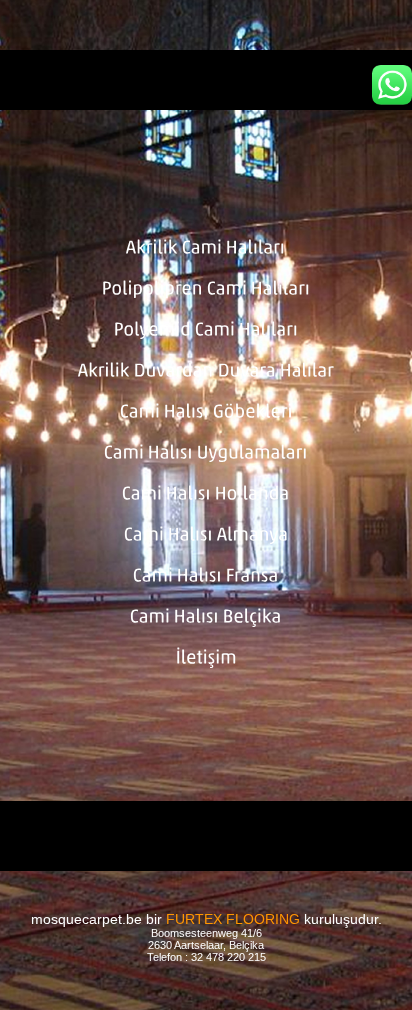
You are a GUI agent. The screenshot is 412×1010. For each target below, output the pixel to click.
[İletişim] (206, 659)
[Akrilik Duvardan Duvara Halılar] (206, 372)
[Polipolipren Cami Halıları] (206, 290)
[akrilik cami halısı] (206, 80)
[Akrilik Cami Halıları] (206, 249)
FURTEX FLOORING (233, 919)
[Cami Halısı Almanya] (206, 536)
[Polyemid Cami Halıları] (206, 331)
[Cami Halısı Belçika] (206, 618)
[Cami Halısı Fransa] (206, 577)
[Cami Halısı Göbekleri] (206, 413)
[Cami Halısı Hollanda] (206, 495)
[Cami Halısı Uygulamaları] (206, 454)
